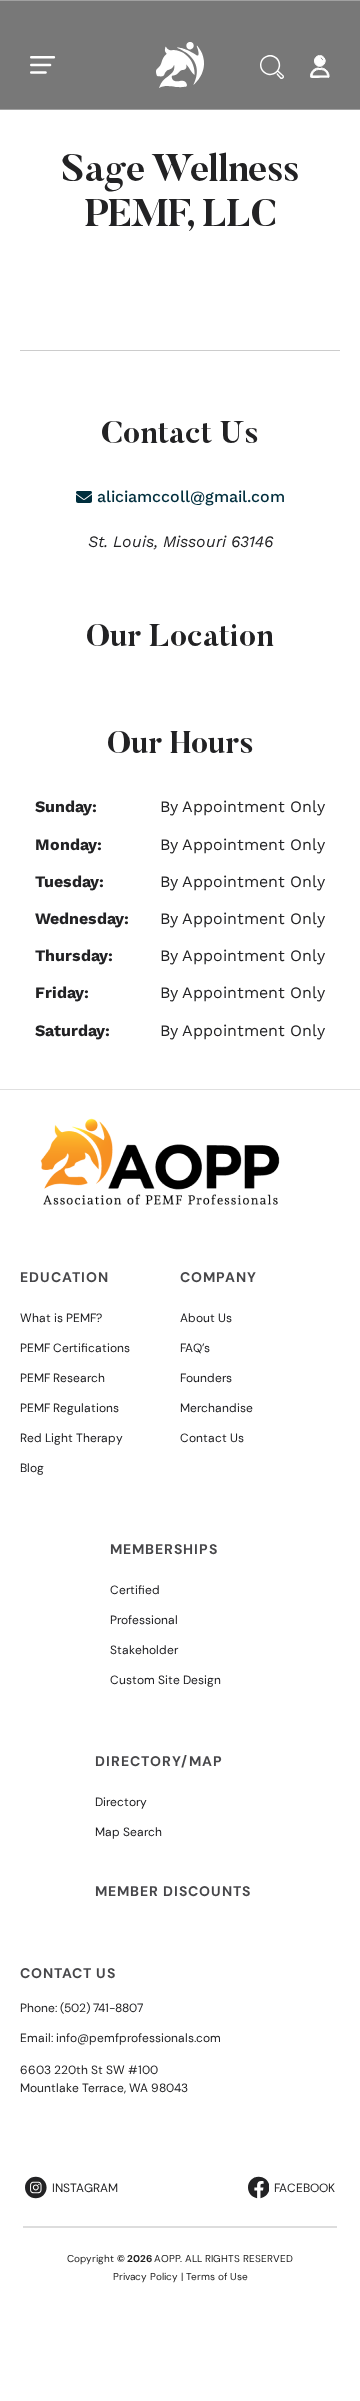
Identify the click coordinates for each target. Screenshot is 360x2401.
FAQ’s (195, 1348)
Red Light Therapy (71, 1438)
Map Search (128, 1832)
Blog (32, 1468)
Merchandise (216, 1408)
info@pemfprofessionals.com (138, 2038)
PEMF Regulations (69, 1408)
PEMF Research (62, 1378)
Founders (206, 1378)
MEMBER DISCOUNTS (173, 1891)
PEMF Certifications (75, 1348)
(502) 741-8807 (101, 2008)
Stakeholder (144, 1650)
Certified (135, 1590)
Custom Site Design (165, 1680)
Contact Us (212, 1438)
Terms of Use (217, 2276)
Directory (121, 1802)
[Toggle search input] (272, 67)
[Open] (43, 65)
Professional (144, 1620)
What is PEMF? (61, 1318)
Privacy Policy (145, 2276)
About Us (206, 1318)
